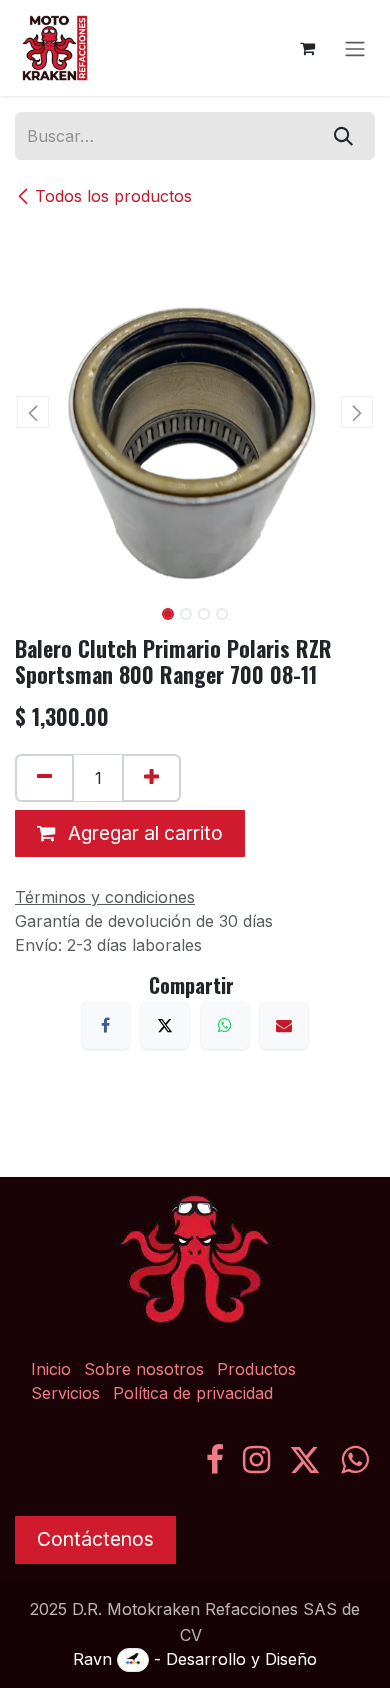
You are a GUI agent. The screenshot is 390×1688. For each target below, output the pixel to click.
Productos (256, 1369)
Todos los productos (113, 196)
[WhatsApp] (225, 1025)
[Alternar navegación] (355, 48)
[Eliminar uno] (44, 778)
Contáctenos (95, 1539)
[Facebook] (106, 1025)
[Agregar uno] (151, 778)
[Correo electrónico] (284, 1025)
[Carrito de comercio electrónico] (307, 48)
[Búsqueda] (343, 136)
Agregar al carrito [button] (143, 833)
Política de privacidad (193, 1393)
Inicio (51, 1369)
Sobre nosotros (144, 1369)
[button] (33, 412)
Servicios (65, 1393)
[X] (165, 1025)
